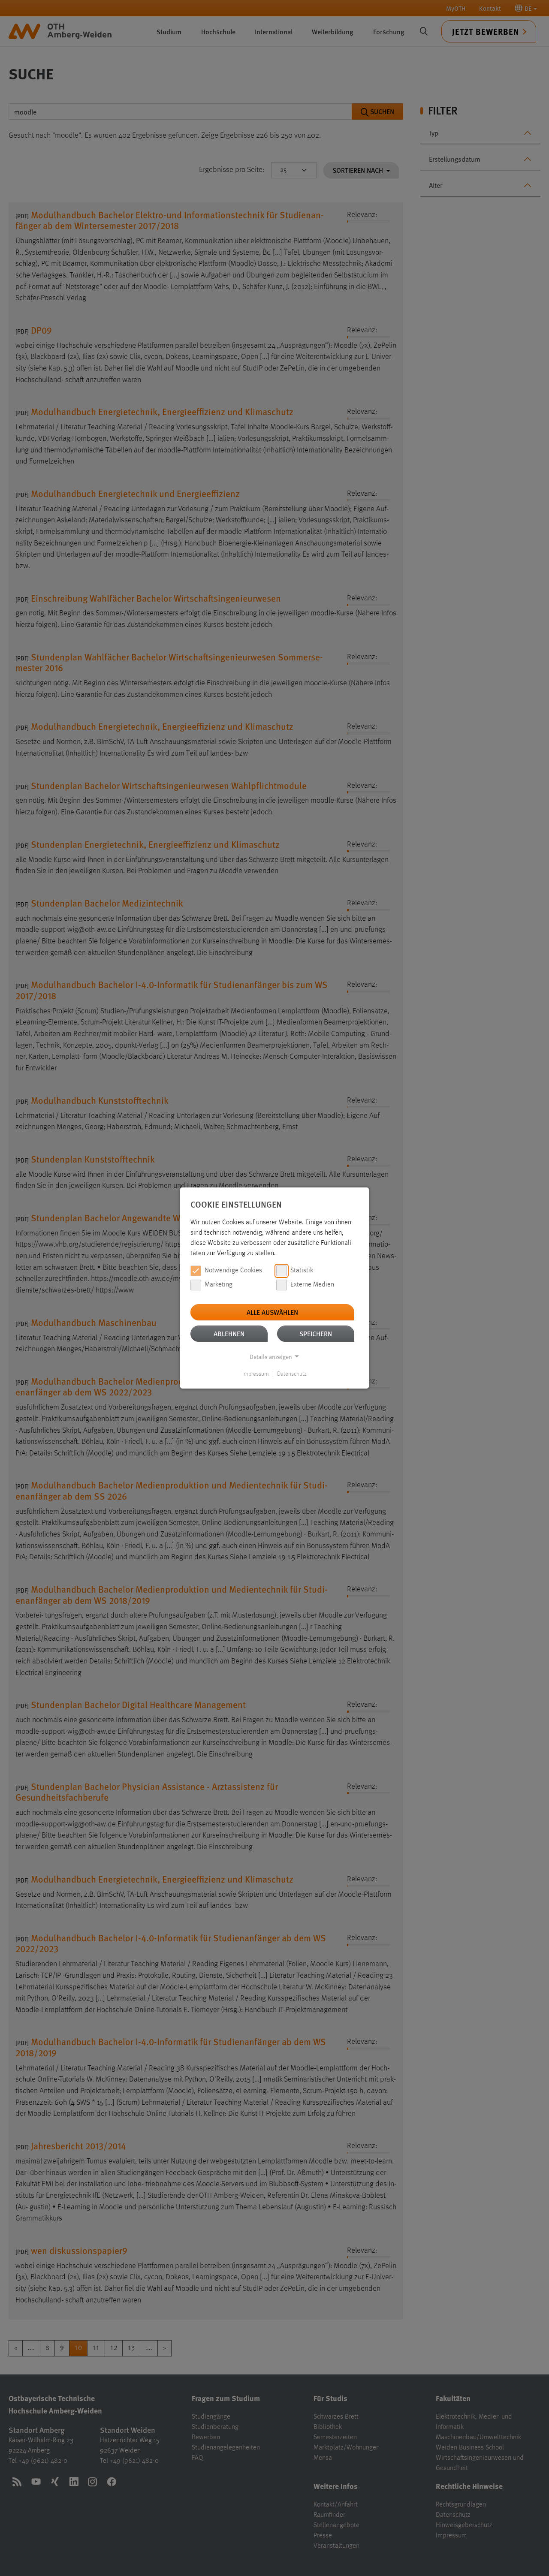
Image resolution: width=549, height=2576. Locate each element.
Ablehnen (229, 1333)
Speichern (316, 1333)
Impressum (256, 1374)
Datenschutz (292, 1374)
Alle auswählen (272, 1312)
